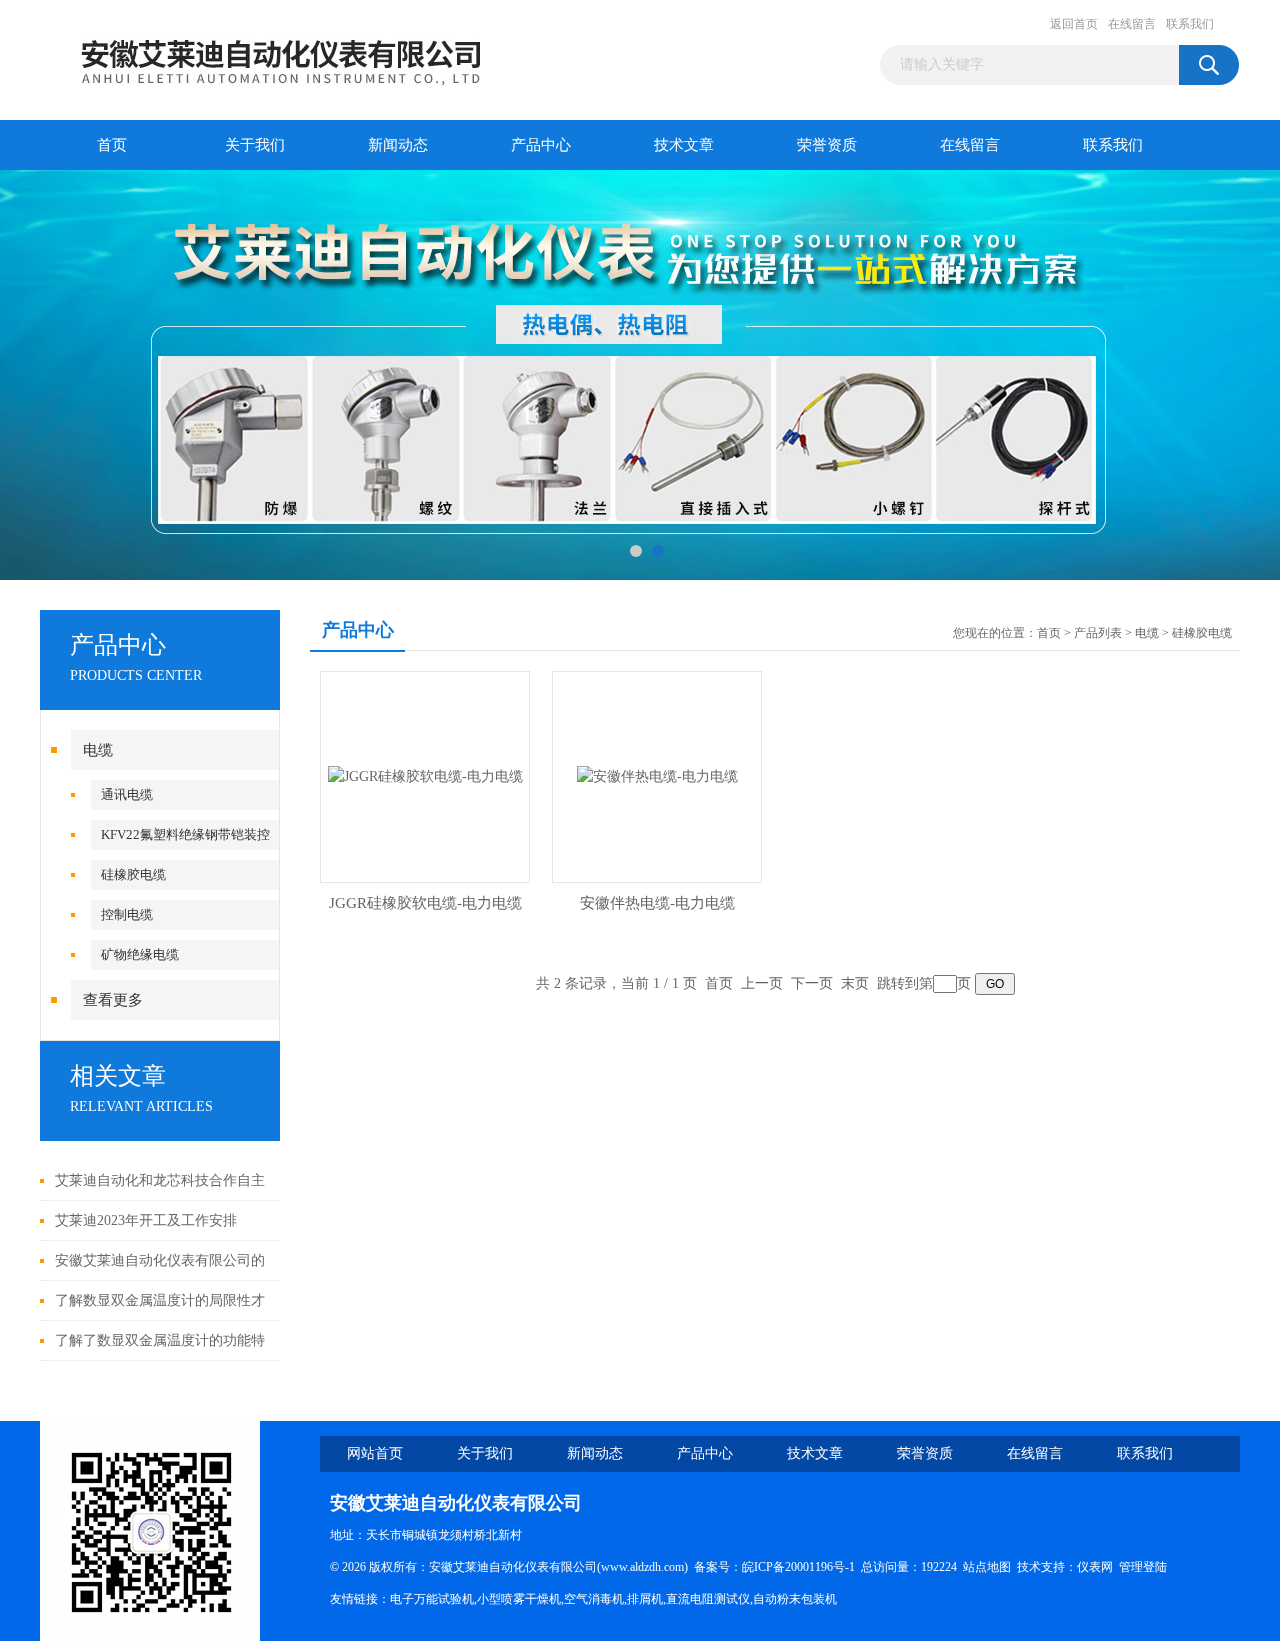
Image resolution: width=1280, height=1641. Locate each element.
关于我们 (255, 145)
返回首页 (1074, 24)
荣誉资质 (827, 145)
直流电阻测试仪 (708, 1599)
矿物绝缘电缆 (140, 954)
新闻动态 (398, 145)
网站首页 (375, 1453)
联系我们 (1190, 24)
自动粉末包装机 (795, 1599)
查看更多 (113, 1000)
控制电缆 (127, 914)
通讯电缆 (127, 794)
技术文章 (684, 145)
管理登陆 (1143, 1567)
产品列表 (1098, 633)
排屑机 (645, 1599)
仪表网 (1095, 1567)
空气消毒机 (594, 1599)
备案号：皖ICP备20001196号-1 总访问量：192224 (828, 1567)
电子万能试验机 (432, 1599)
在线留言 (1132, 24)
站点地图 (987, 1567)
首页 (112, 145)
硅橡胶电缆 (133, 874)
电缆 (98, 750)
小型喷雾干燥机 (519, 1599)
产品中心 (541, 145)
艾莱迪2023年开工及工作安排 (146, 1220)
